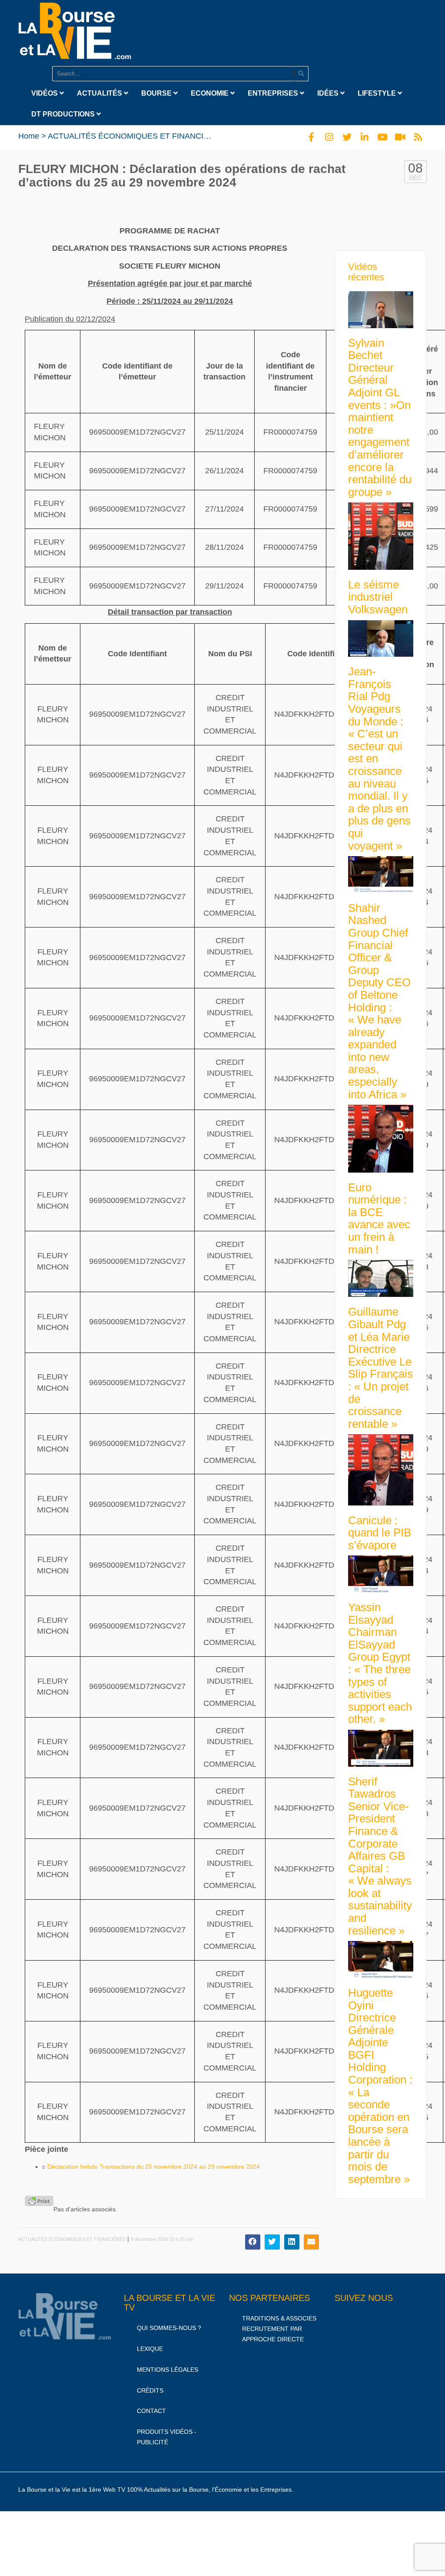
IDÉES (329, 93)
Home (29, 136)
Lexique (150, 2349)
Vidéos (45, 93)
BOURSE (157, 93)
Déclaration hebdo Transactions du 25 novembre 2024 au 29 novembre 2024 (154, 2167)
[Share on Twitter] (272, 2242)
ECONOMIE (211, 93)
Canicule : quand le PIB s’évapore (380, 1533)
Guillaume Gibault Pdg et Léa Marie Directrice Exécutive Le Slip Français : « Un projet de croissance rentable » (380, 1368)
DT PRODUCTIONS (64, 114)
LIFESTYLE (378, 93)
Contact (151, 2411)
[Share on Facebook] (253, 2242)
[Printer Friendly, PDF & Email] (39, 2201)
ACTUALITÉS (100, 93)
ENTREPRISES (274, 93)
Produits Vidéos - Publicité (167, 2437)
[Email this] (311, 2242)
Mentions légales (168, 2370)
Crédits (150, 2390)
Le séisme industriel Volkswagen (378, 597)
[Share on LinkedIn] (292, 2242)
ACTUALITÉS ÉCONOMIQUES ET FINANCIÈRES (136, 136)
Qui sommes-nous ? (169, 2328)
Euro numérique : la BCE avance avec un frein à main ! (379, 1218)
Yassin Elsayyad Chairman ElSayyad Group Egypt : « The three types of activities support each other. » (380, 1663)
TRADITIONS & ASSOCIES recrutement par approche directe (279, 2329)
